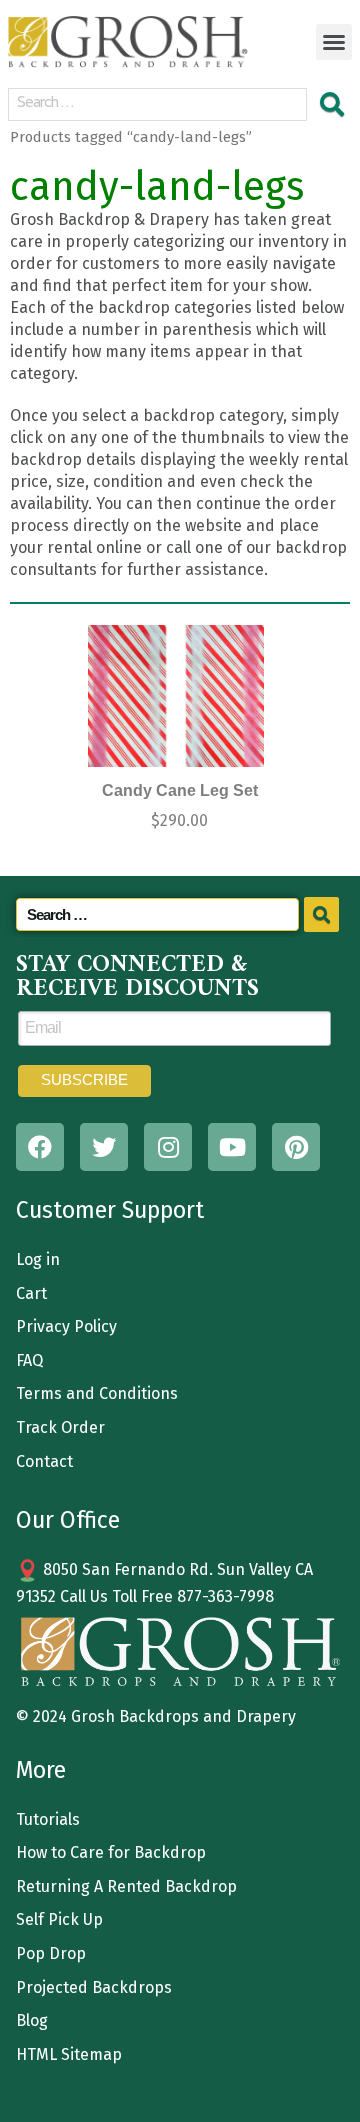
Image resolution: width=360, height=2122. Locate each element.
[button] (334, 42)
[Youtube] (232, 1147)
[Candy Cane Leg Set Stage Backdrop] (176, 696)
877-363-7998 (225, 1596)
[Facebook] (40, 1147)
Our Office (68, 1520)
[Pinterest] (296, 1147)
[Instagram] (168, 1147)
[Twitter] (104, 1147)
